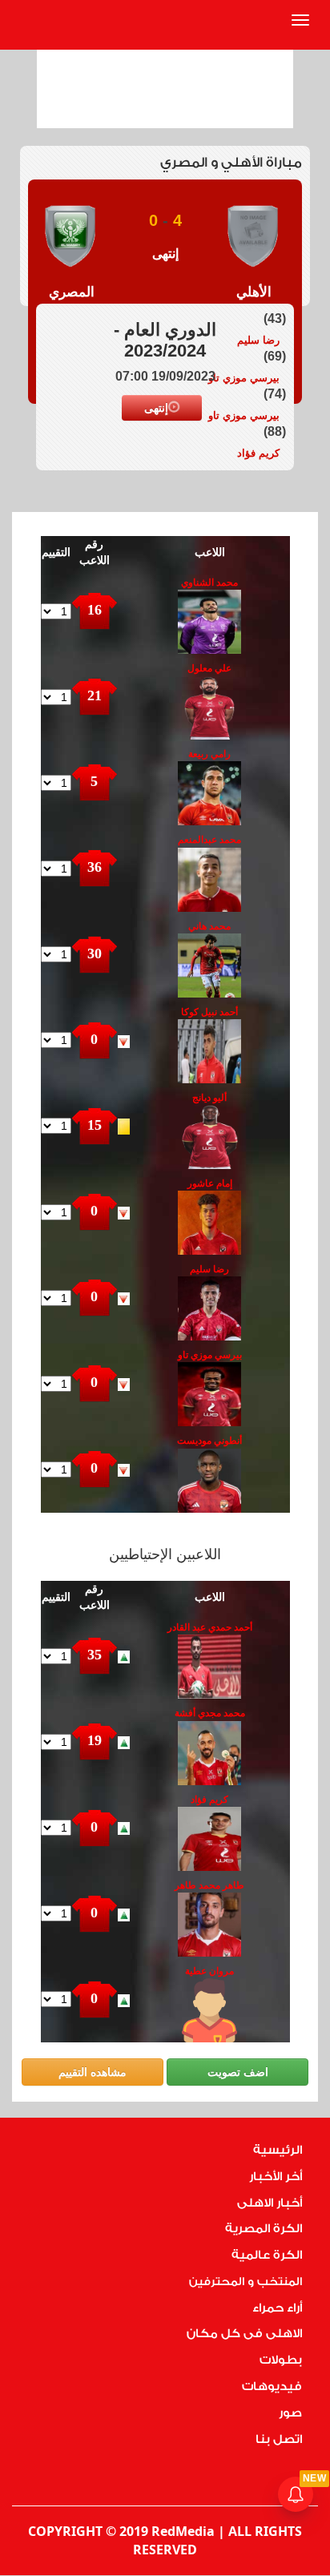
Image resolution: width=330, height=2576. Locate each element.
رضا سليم (258, 340)
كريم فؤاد (258, 453)
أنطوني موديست (209, 1441)
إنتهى (156, 408)
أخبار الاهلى (270, 2203)
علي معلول (209, 668)
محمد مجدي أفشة (210, 1713)
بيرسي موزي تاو (244, 378)
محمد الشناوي (209, 583)
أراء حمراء (277, 2308)
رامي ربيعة (209, 754)
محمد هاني (209, 926)
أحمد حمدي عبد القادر (210, 1627)
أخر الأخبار (276, 2177)
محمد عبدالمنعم (209, 840)
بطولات (281, 2360)
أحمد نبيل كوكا (209, 1012)
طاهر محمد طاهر (209, 1885)
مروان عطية (209, 1971)
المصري (72, 292)
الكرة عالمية (267, 2255)
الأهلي (254, 292)
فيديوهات (272, 2387)
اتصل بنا (279, 2439)
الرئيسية (278, 2150)
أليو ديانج (209, 1098)
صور (290, 2413)
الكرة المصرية (264, 2229)
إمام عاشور (210, 1183)
